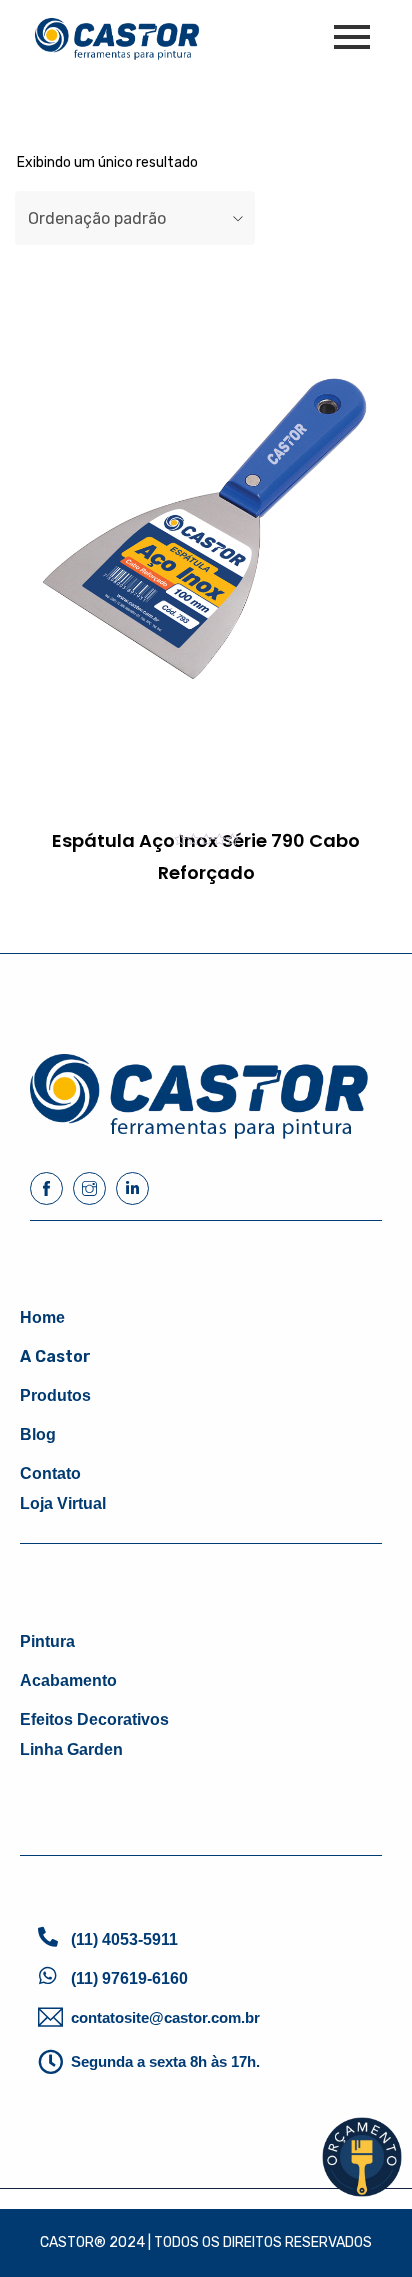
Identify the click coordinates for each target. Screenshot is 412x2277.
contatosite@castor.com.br (165, 2017)
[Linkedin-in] (132, 1188)
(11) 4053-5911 (124, 1939)
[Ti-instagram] (89, 1188)
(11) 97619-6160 (129, 1978)
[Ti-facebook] (46, 1188)
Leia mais (138, 907)
